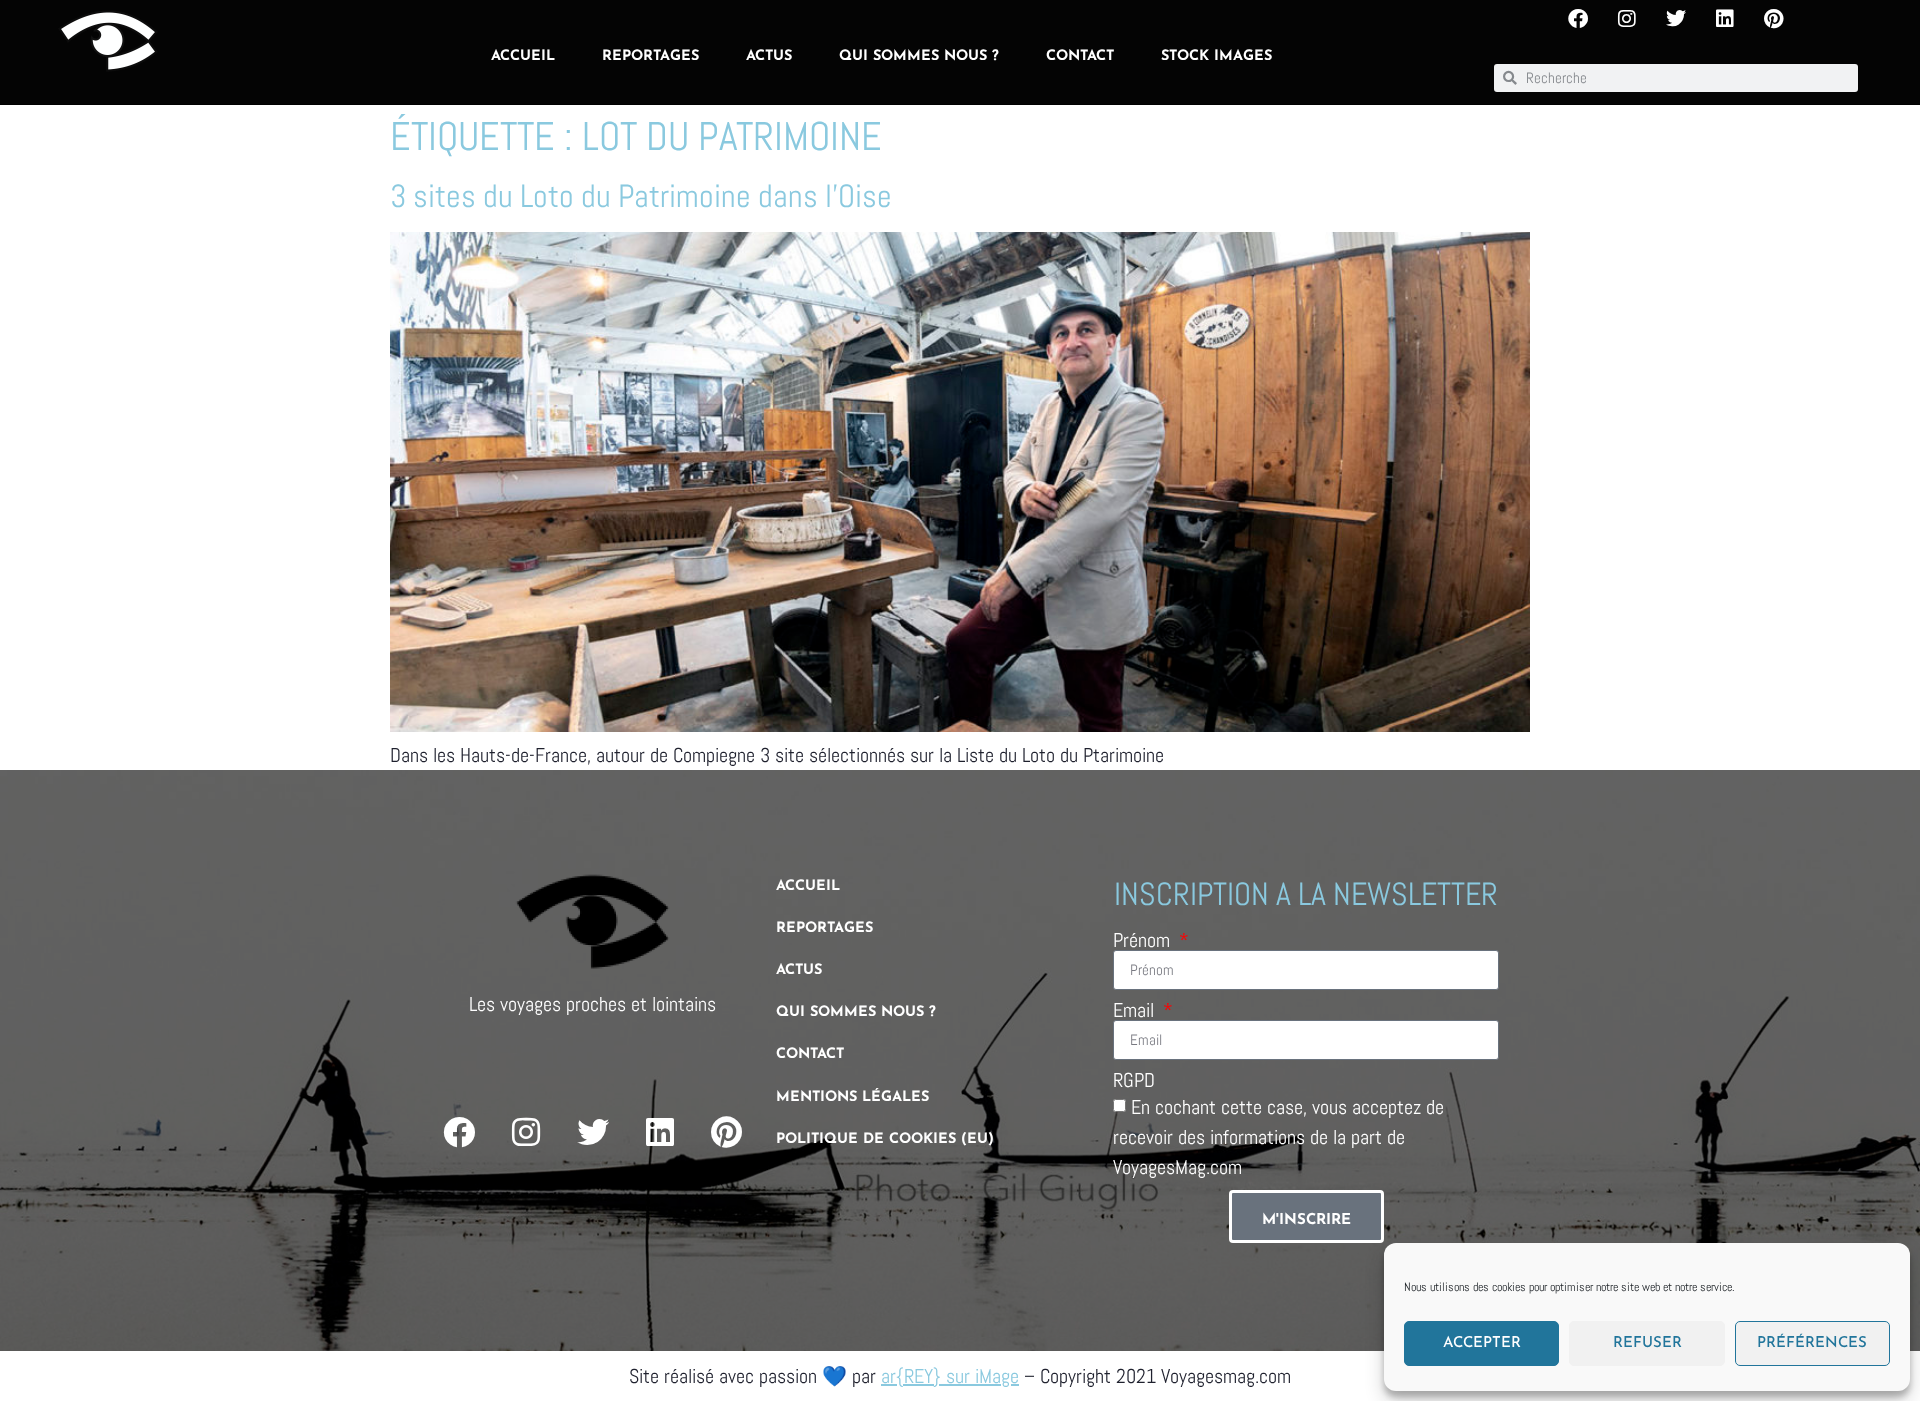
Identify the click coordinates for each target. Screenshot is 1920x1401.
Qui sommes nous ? (919, 56)
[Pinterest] (1774, 19)
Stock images (1216, 56)
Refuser (1647, 1343)
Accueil (523, 56)
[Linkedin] (1725, 19)
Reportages (650, 56)
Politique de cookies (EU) (885, 1139)
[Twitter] (1676, 19)
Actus (769, 56)
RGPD (1134, 1080)
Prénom (1144, 940)
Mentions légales (852, 1097)
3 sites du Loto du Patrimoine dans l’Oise (641, 196)
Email (1136, 1010)
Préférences (1812, 1343)
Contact (1080, 56)
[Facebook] (1578, 19)
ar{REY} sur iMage (950, 1376)
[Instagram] (1627, 19)
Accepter (1482, 1343)
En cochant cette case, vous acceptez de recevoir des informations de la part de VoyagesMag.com (1278, 1136)
